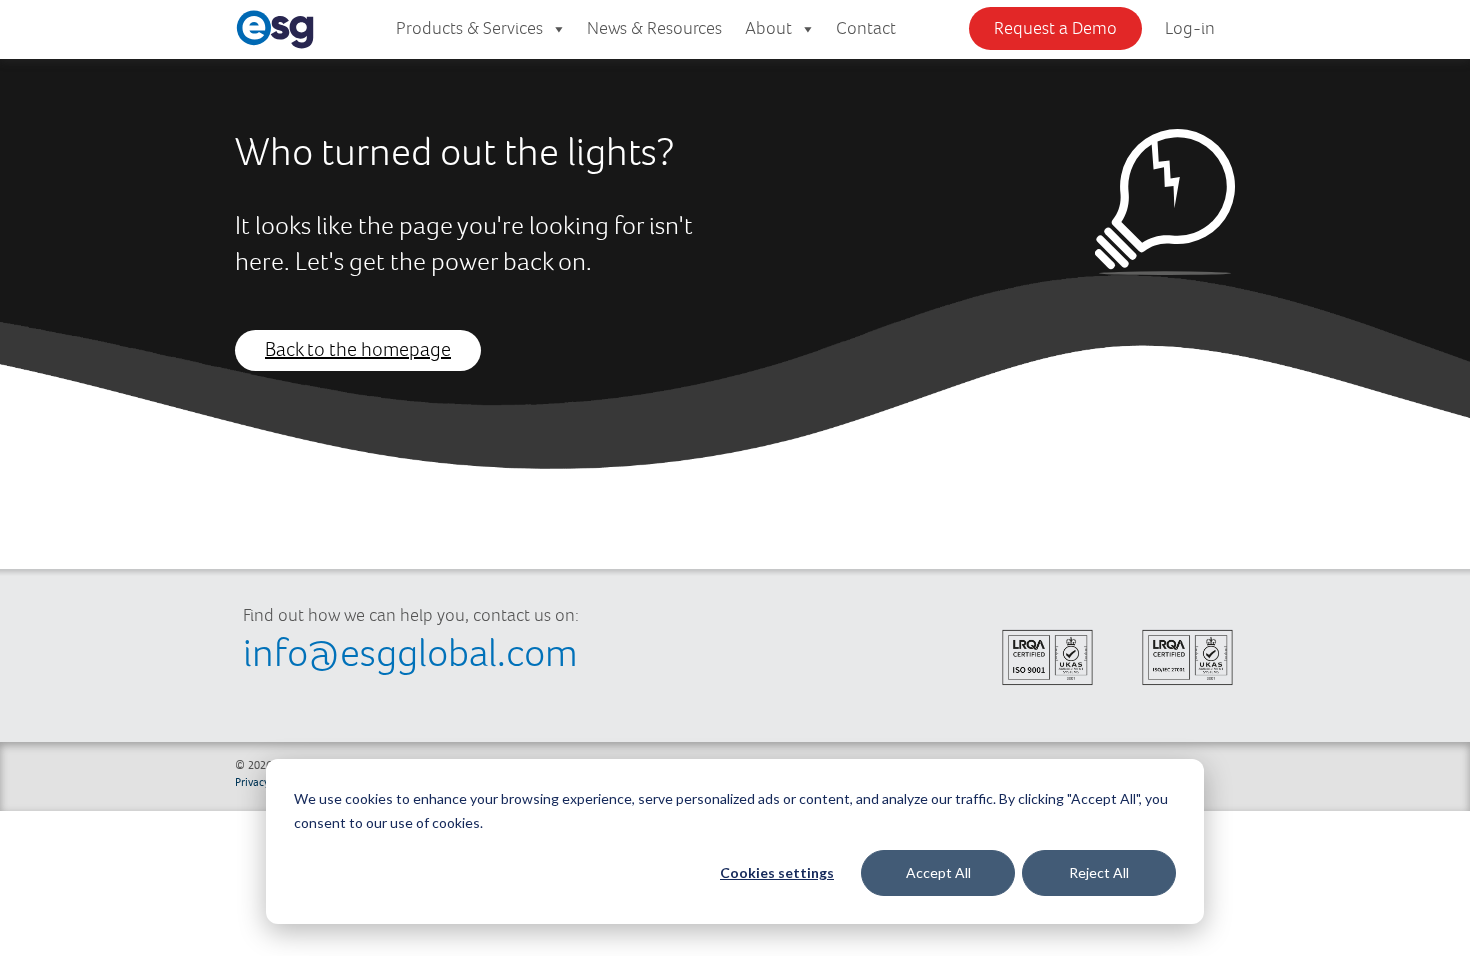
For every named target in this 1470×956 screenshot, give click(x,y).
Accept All (938, 872)
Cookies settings (777, 872)
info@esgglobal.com (410, 655)
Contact (866, 29)
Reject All (1099, 872)
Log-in (1190, 29)
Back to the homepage (358, 350)
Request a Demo (1055, 29)
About (768, 29)
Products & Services (469, 29)
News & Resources (654, 29)
